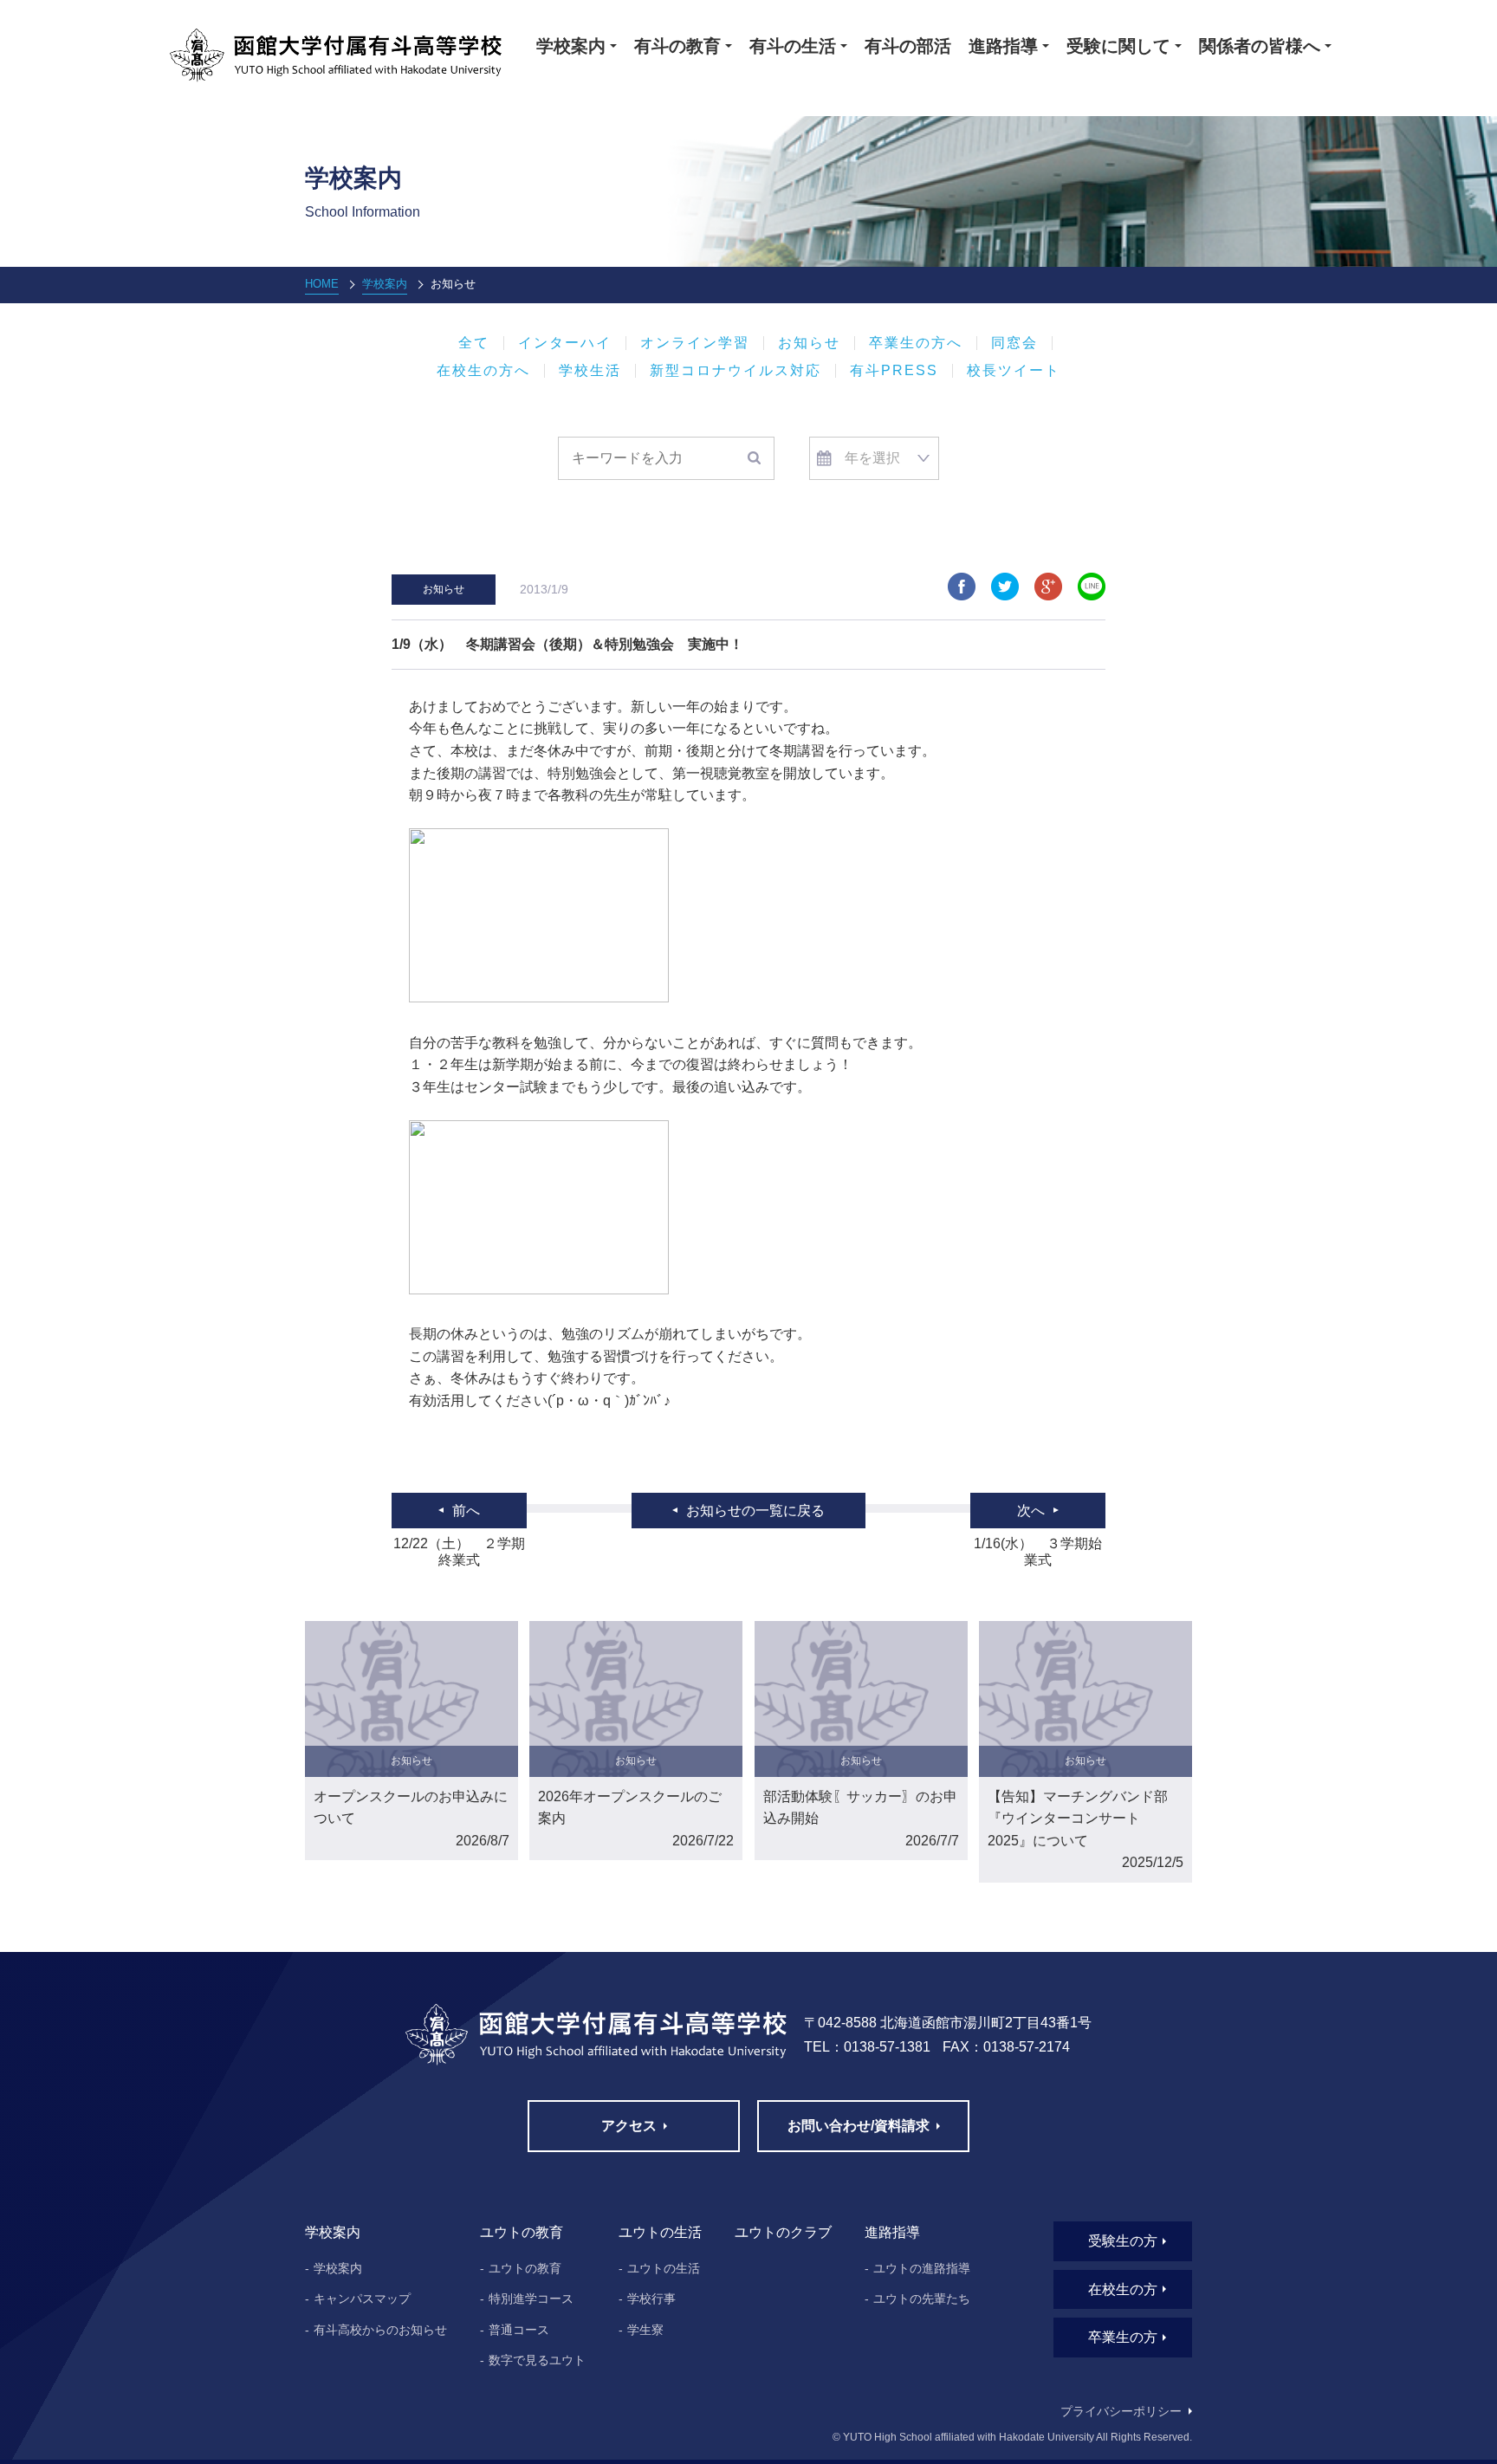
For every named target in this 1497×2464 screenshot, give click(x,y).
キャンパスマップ (362, 2299)
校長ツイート (1014, 371)
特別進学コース (531, 2299)
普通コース (519, 2330)
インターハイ (565, 343)
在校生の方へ (483, 371)
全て (474, 343)
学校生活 (590, 371)
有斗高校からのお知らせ (380, 2330)
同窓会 (1014, 343)
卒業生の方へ (916, 343)
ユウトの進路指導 (922, 2268)
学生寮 (645, 2330)
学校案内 (385, 284)
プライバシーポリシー (1121, 2411)
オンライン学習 (695, 343)
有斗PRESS (894, 371)
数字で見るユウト (537, 2360)
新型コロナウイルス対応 (736, 371)
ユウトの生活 (664, 2268)
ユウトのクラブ (783, 2232)
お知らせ (809, 343)
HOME (322, 284)
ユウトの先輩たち (922, 2299)
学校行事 (651, 2299)
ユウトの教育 (525, 2268)
